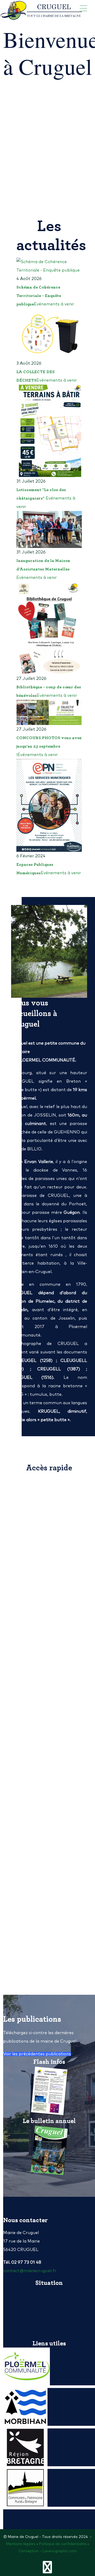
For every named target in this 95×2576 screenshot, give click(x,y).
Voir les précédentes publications (37, 2054)
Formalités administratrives (52, 1487)
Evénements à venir (54, 304)
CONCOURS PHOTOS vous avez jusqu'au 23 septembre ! (49, 746)
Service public (30, 1652)
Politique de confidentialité (63, 2544)
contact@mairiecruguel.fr (30, 2271)
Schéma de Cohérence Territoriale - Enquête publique (39, 296)
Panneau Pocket (32, 1817)
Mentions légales (21, 2544)
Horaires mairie (34, 1569)
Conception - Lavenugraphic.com (48, 2551)
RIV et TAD (27, 1899)
